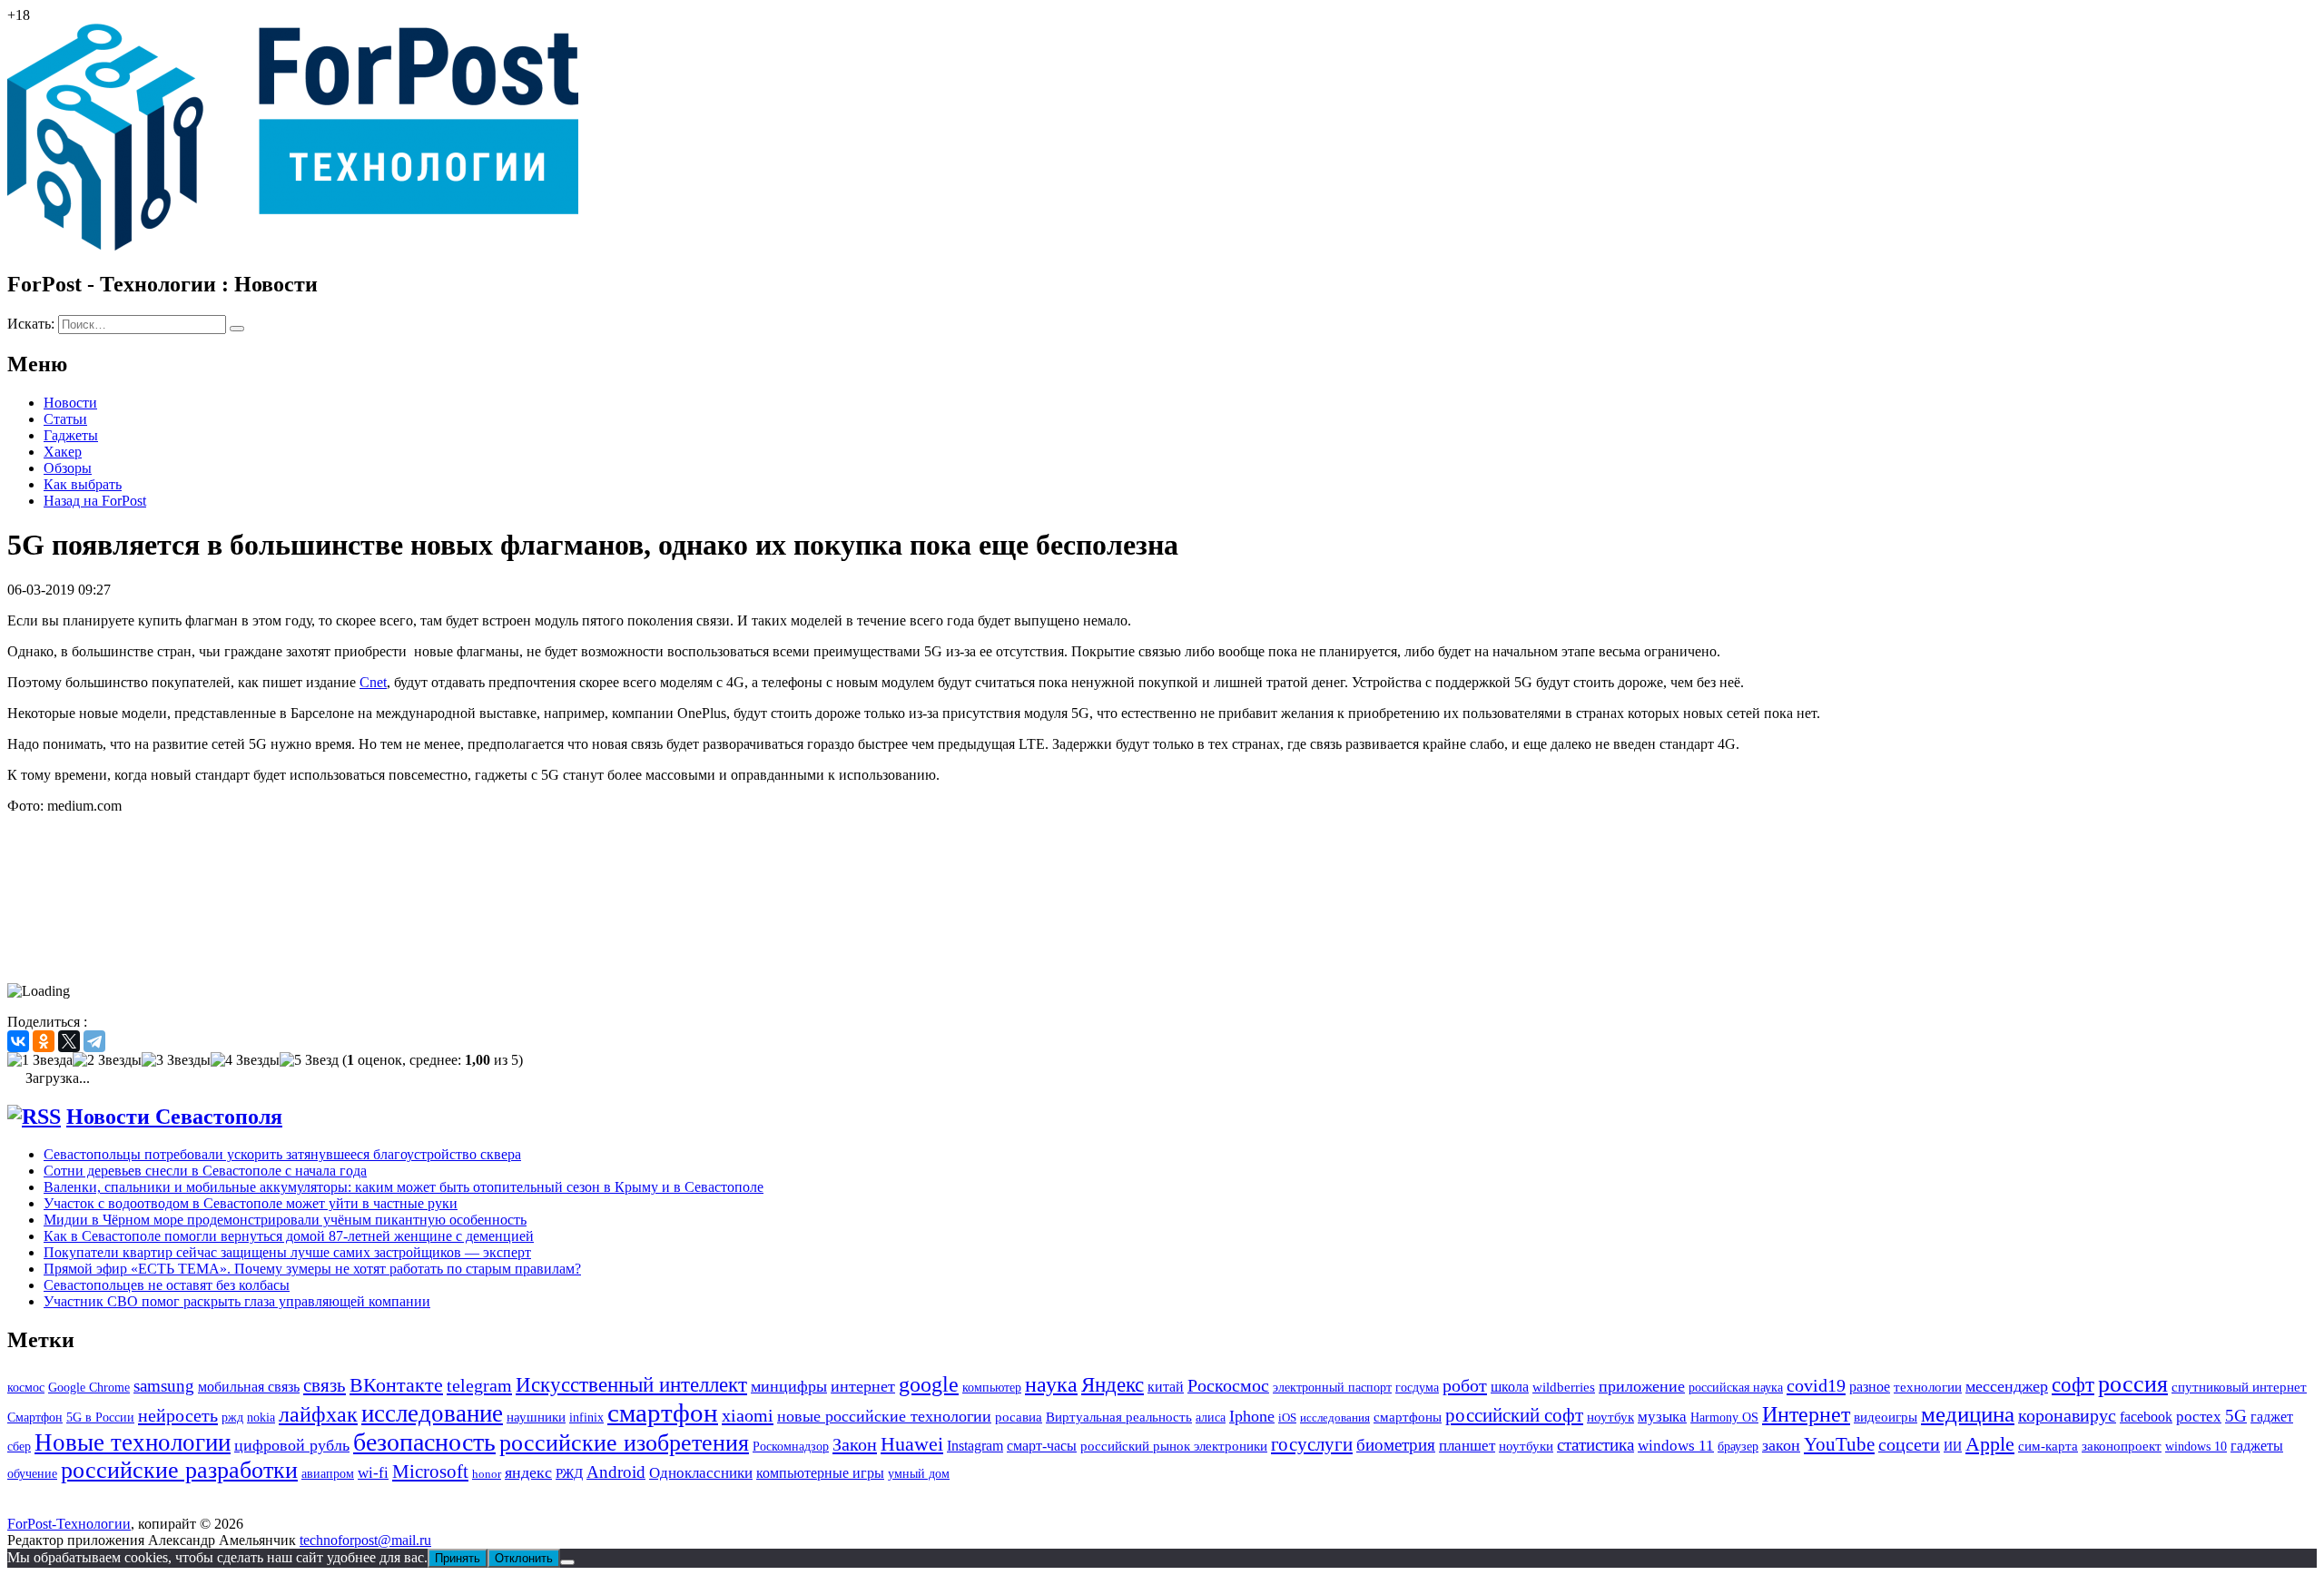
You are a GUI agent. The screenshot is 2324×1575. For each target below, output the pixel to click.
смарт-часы (1042, 1446)
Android (616, 1472)
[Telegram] (94, 1041)
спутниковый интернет (2239, 1387)
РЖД (569, 1473)
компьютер (992, 1388)
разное (1870, 1387)
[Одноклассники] (44, 1041)
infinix (586, 1417)
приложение (1642, 1386)
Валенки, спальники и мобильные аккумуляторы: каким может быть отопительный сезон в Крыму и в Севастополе (404, 1187)
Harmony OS (1724, 1417)
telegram (479, 1385)
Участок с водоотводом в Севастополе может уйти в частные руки (251, 1203)
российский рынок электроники (1174, 1446)
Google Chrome (89, 1387)
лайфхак (318, 1414)
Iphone (1252, 1416)
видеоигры (1886, 1417)
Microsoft (430, 1472)
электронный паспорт (1332, 1388)
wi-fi (373, 1473)
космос (26, 1388)
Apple (1990, 1444)
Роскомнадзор (791, 1447)
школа (1510, 1387)
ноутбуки (1526, 1446)
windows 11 (1676, 1446)
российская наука (1736, 1388)
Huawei (912, 1444)
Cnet (373, 682)
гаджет (2272, 1417)
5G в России (100, 1417)
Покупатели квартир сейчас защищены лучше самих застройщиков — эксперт (287, 1252)
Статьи (65, 419)
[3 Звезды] (176, 1060)
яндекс (528, 1472)
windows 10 (2196, 1447)
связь (325, 1385)
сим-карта (2048, 1446)
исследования (1335, 1417)
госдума (1417, 1387)
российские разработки (179, 1470)
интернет (863, 1386)
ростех (2199, 1417)
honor (487, 1474)
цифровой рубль (292, 1445)
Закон (855, 1444)
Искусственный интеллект (631, 1384)
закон (1781, 1445)
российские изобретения (624, 1443)
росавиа (1019, 1417)
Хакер (63, 452)
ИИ (1953, 1446)
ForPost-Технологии (69, 1524)
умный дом (919, 1474)
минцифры (789, 1386)
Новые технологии (133, 1442)
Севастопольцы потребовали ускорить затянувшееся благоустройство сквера (282, 1154)
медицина (1968, 1414)
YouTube (1839, 1444)
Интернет (1806, 1414)
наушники (536, 1417)
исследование (432, 1413)
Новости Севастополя (174, 1117)
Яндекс (1113, 1385)
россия (2133, 1384)
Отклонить (524, 1558)
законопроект (2122, 1446)
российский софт (1514, 1415)
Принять (458, 1558)
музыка (1662, 1417)
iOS (1287, 1417)
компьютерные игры (820, 1473)
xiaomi (748, 1415)
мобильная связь (249, 1387)
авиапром (328, 1474)
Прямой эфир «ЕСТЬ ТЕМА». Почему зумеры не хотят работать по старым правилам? (312, 1269)
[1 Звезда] (40, 1060)
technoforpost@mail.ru (365, 1540)
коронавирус (2067, 1415)
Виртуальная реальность (1119, 1417)
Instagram (975, 1446)
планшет (1467, 1446)
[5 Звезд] (309, 1060)
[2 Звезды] (107, 1060)
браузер (1738, 1447)
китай (1166, 1387)
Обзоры (68, 468)
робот (1465, 1385)
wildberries (1564, 1387)
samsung (164, 1386)
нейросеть (178, 1415)
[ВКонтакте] (18, 1041)
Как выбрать (83, 484)
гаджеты (2257, 1446)
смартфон (663, 1413)
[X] (69, 1041)
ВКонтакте (396, 1385)
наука (1051, 1384)
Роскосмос (1228, 1385)
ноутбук (1610, 1417)
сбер (19, 1446)
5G (2236, 1416)
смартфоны (1408, 1417)
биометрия (1396, 1445)
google (929, 1384)
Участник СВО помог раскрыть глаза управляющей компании (237, 1301)
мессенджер (2007, 1386)
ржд (232, 1417)
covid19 (1816, 1385)
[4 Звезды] (245, 1060)
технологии (1928, 1387)
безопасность (424, 1442)
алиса (1211, 1417)
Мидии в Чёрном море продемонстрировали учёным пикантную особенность (285, 1220)
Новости (70, 403)
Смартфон (35, 1417)
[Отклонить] (567, 1562)
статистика (1595, 1445)
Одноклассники (701, 1473)
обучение (32, 1474)
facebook (2146, 1417)
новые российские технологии (884, 1416)
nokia (261, 1417)
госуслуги (1312, 1444)
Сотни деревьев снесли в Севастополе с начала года (205, 1171)
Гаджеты (71, 435)
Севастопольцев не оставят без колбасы (167, 1285)
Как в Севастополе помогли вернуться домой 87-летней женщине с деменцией (289, 1236)
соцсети (1909, 1445)
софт (2073, 1385)
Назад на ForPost (95, 501)
